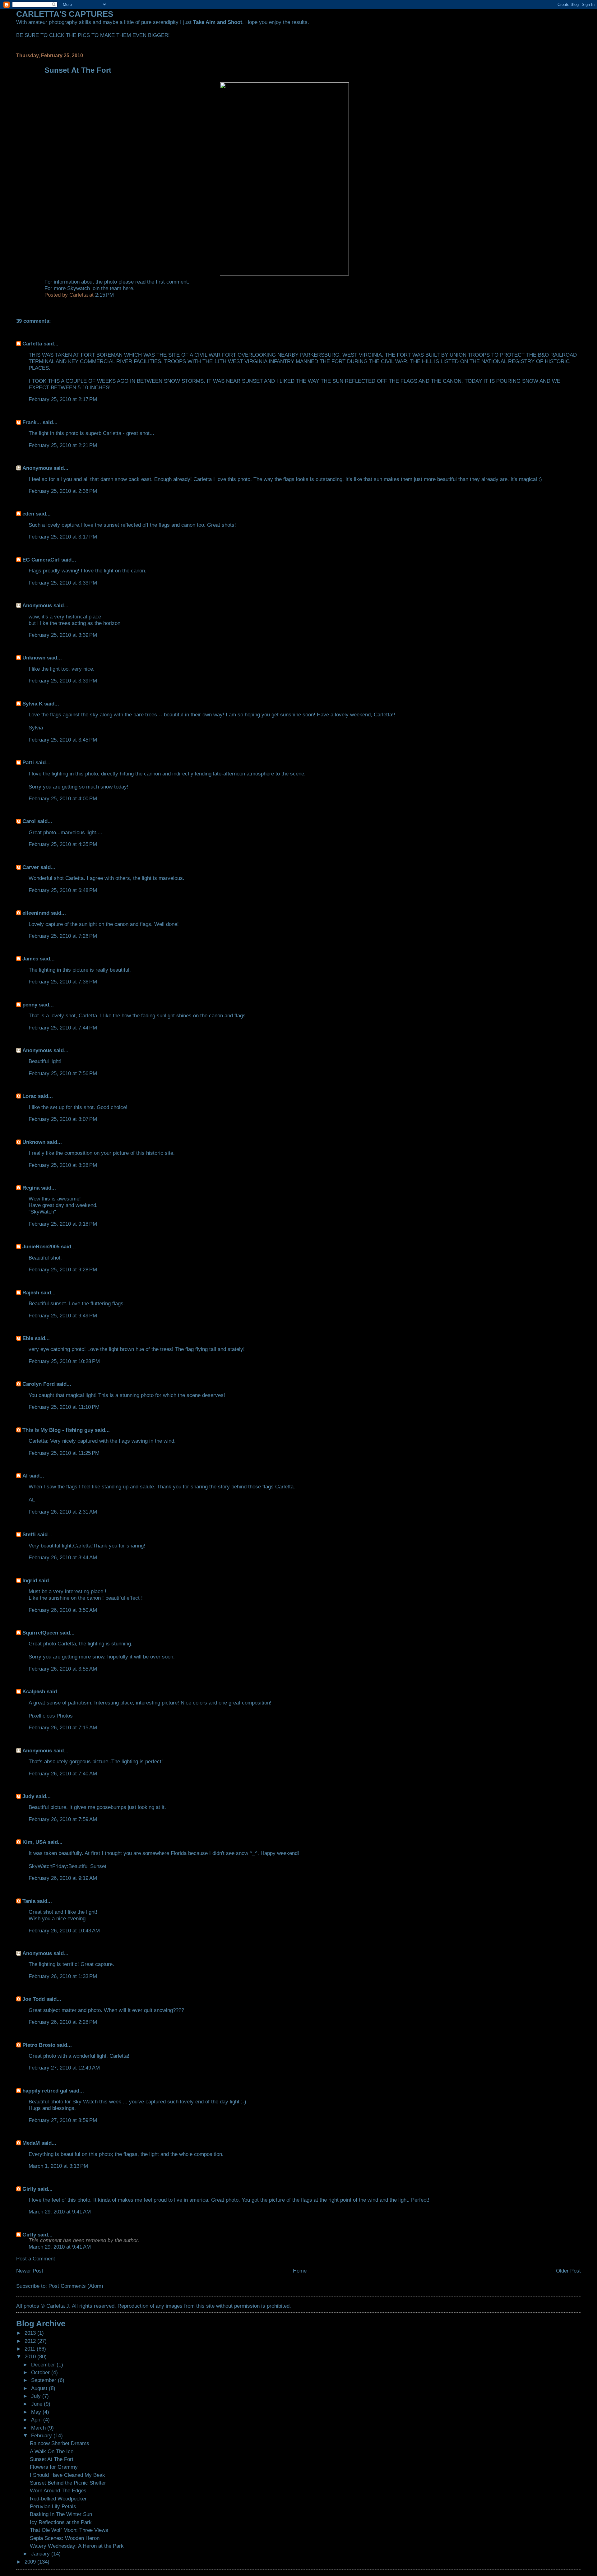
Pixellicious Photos (51, 1716)
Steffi (29, 1534)
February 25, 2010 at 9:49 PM (63, 1316)
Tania (29, 1901)
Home (300, 2271)
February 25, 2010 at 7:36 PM (63, 982)
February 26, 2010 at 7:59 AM (63, 1819)
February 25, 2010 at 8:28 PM (63, 1165)
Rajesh (31, 1293)
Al (25, 1476)
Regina (32, 1188)
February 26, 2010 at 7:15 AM (63, 1727)
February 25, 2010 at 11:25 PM (64, 1453)
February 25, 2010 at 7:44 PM (63, 1028)
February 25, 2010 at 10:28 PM (64, 1361)
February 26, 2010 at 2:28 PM (63, 2022)
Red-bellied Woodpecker (58, 2499)
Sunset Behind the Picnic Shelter (68, 2483)
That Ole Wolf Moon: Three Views (69, 2530)
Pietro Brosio (39, 2045)
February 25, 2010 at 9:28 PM (63, 1270)
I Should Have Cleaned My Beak (67, 2475)
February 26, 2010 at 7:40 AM (63, 1774)
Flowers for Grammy (54, 2467)
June (37, 2404)
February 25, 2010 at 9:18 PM (63, 1224)
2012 (31, 2341)
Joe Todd (34, 1999)
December (44, 2365)
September (44, 2380)
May (37, 2412)
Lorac (29, 1096)
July (37, 2396)
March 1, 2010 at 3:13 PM (58, 2166)
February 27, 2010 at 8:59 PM (63, 2120)
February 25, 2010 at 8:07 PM (63, 1119)
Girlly (29, 2189)
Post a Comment (36, 2259)
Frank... (32, 422)
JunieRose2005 (41, 1246)
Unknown (34, 658)
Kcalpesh (34, 1691)
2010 (31, 2356)
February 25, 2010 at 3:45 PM (63, 740)
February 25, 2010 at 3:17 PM (63, 537)
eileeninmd (36, 913)
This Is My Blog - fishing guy (58, 1430)
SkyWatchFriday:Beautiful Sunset (67, 1866)
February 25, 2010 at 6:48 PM (63, 890)
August (40, 2388)
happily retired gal (45, 2091)
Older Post (568, 2271)
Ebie (28, 1338)
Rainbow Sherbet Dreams (60, 2443)
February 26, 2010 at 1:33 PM (63, 1976)
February (42, 2435)
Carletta (32, 344)
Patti (28, 762)
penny (30, 1005)
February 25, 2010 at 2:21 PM (63, 445)
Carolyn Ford (39, 1384)
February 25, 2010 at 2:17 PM (63, 399)
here (128, 288)
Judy (29, 1796)
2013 (31, 2333)
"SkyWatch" (42, 1212)
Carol (29, 821)
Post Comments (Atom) (76, 2286)
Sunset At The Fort (52, 2459)
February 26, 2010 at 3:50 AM (63, 1610)
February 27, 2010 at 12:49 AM (64, 2068)
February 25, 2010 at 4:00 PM (63, 798)
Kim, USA (34, 1842)
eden (28, 514)
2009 (31, 2562)
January (41, 2554)
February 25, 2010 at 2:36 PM (63, 491)
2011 (31, 2349)
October (41, 2372)
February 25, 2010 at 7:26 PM (63, 936)
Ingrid (30, 1580)
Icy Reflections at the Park (61, 2522)
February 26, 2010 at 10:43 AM (64, 1931)
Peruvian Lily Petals (53, 2506)
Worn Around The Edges (58, 2490)
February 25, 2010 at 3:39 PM (63, 635)
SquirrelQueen (40, 1633)
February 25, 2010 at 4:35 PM (63, 844)
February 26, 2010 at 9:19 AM (63, 1878)
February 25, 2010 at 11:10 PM (64, 1407)
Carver (31, 867)
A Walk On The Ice (52, 2451)
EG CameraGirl (41, 560)
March (39, 2428)
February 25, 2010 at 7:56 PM (63, 1073)
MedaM (31, 2143)
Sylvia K (32, 704)
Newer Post (30, 2271)
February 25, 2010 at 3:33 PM (63, 583)
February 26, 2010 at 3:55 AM (63, 1669)
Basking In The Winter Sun (61, 2514)
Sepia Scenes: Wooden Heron (65, 2538)
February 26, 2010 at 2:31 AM (63, 1512)
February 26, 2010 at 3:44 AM (63, 1557)
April (37, 2420)
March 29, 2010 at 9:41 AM (60, 2212)
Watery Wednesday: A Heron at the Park (77, 2546)
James (30, 959)
